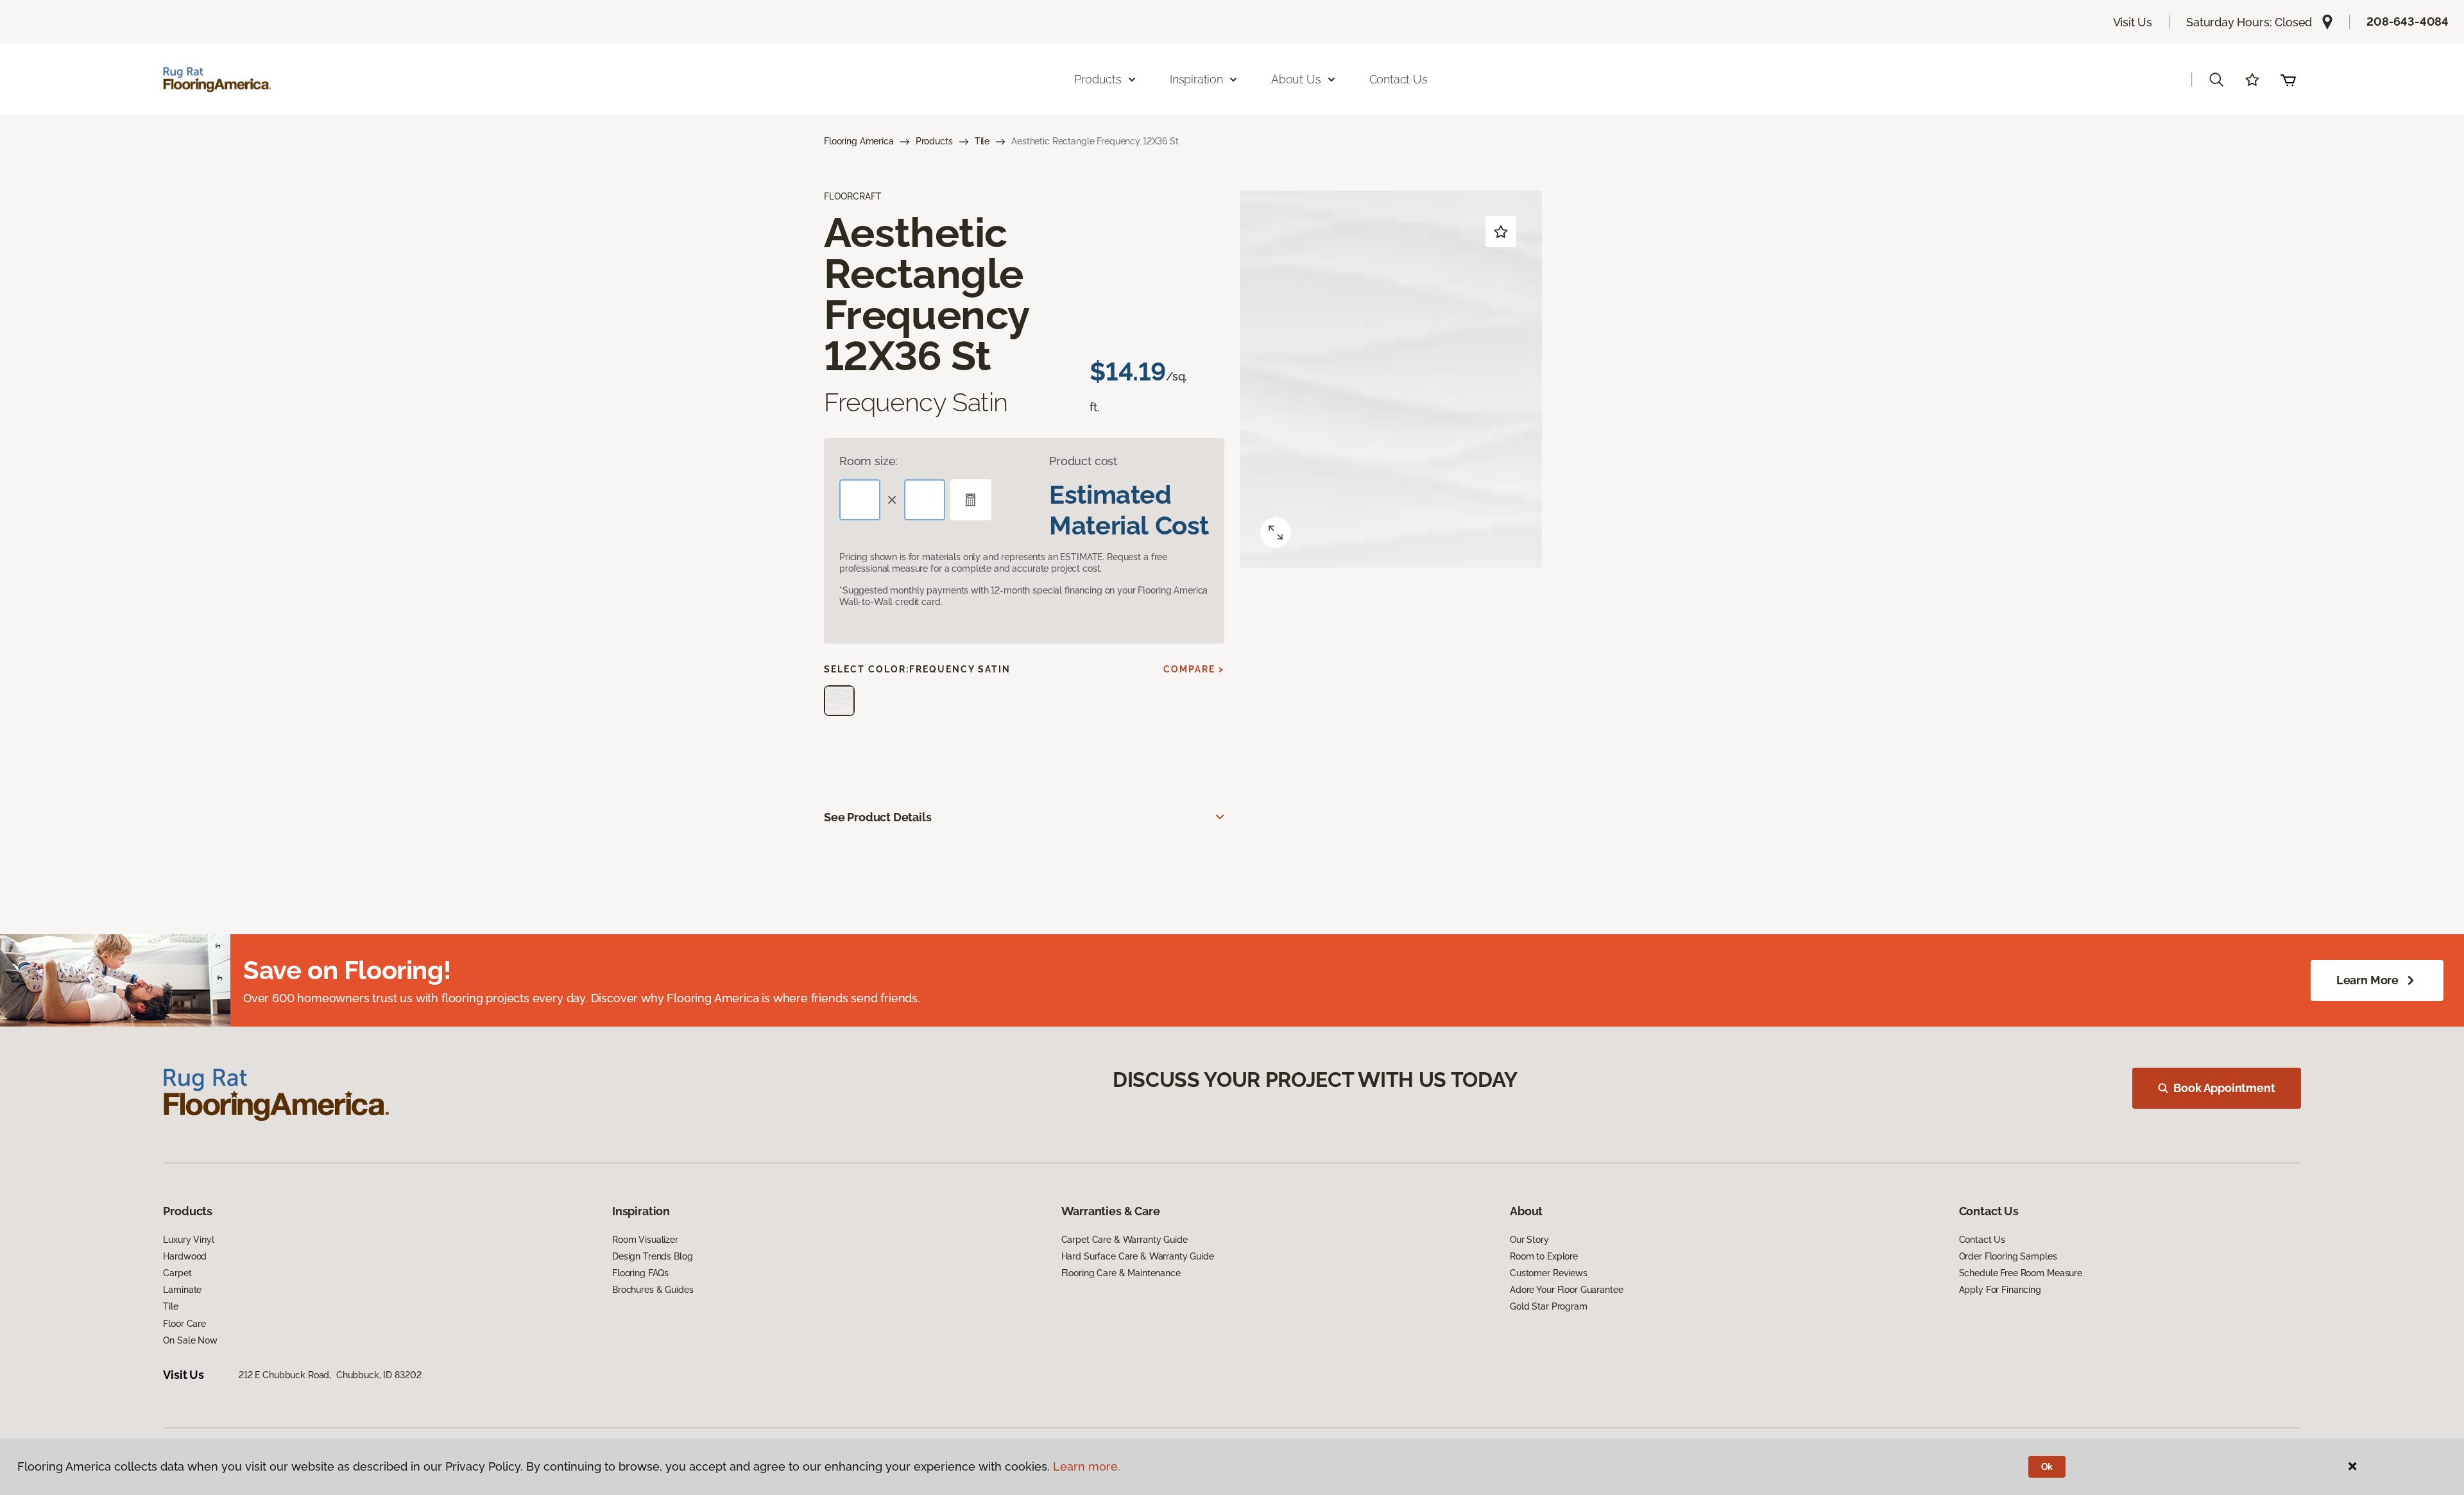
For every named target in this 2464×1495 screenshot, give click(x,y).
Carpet (177, 1273)
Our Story (1529, 1240)
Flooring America (859, 141)
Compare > (1194, 669)
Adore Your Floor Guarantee (1566, 1290)
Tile (982, 141)
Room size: (868, 461)
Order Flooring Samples (2008, 1256)
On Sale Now (190, 1340)
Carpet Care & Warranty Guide (1125, 1240)
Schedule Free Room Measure (2021, 1273)
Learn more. (1087, 1466)
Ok (2047, 1467)
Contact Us (1399, 79)
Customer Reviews (1549, 1273)
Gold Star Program (1549, 1306)
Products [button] (1098, 79)
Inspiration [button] (1196, 79)
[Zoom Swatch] (1276, 533)
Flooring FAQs (640, 1273)
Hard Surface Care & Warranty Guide (1138, 1256)
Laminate (182, 1290)
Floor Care (184, 1324)
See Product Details (878, 817)
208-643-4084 (2408, 21)
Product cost (1083, 461)
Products (934, 141)
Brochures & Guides (653, 1290)
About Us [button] (1296, 79)
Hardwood (185, 1256)
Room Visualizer (645, 1240)
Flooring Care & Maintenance (1121, 1273)
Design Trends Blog (652, 1256)
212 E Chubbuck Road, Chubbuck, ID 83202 (330, 1375)
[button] (2216, 80)
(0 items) (2288, 80)
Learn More (2367, 980)
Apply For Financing (2000, 1290)
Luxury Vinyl (188, 1240)
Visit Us (2133, 22)
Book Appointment (2224, 1088)
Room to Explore (1544, 1256)
